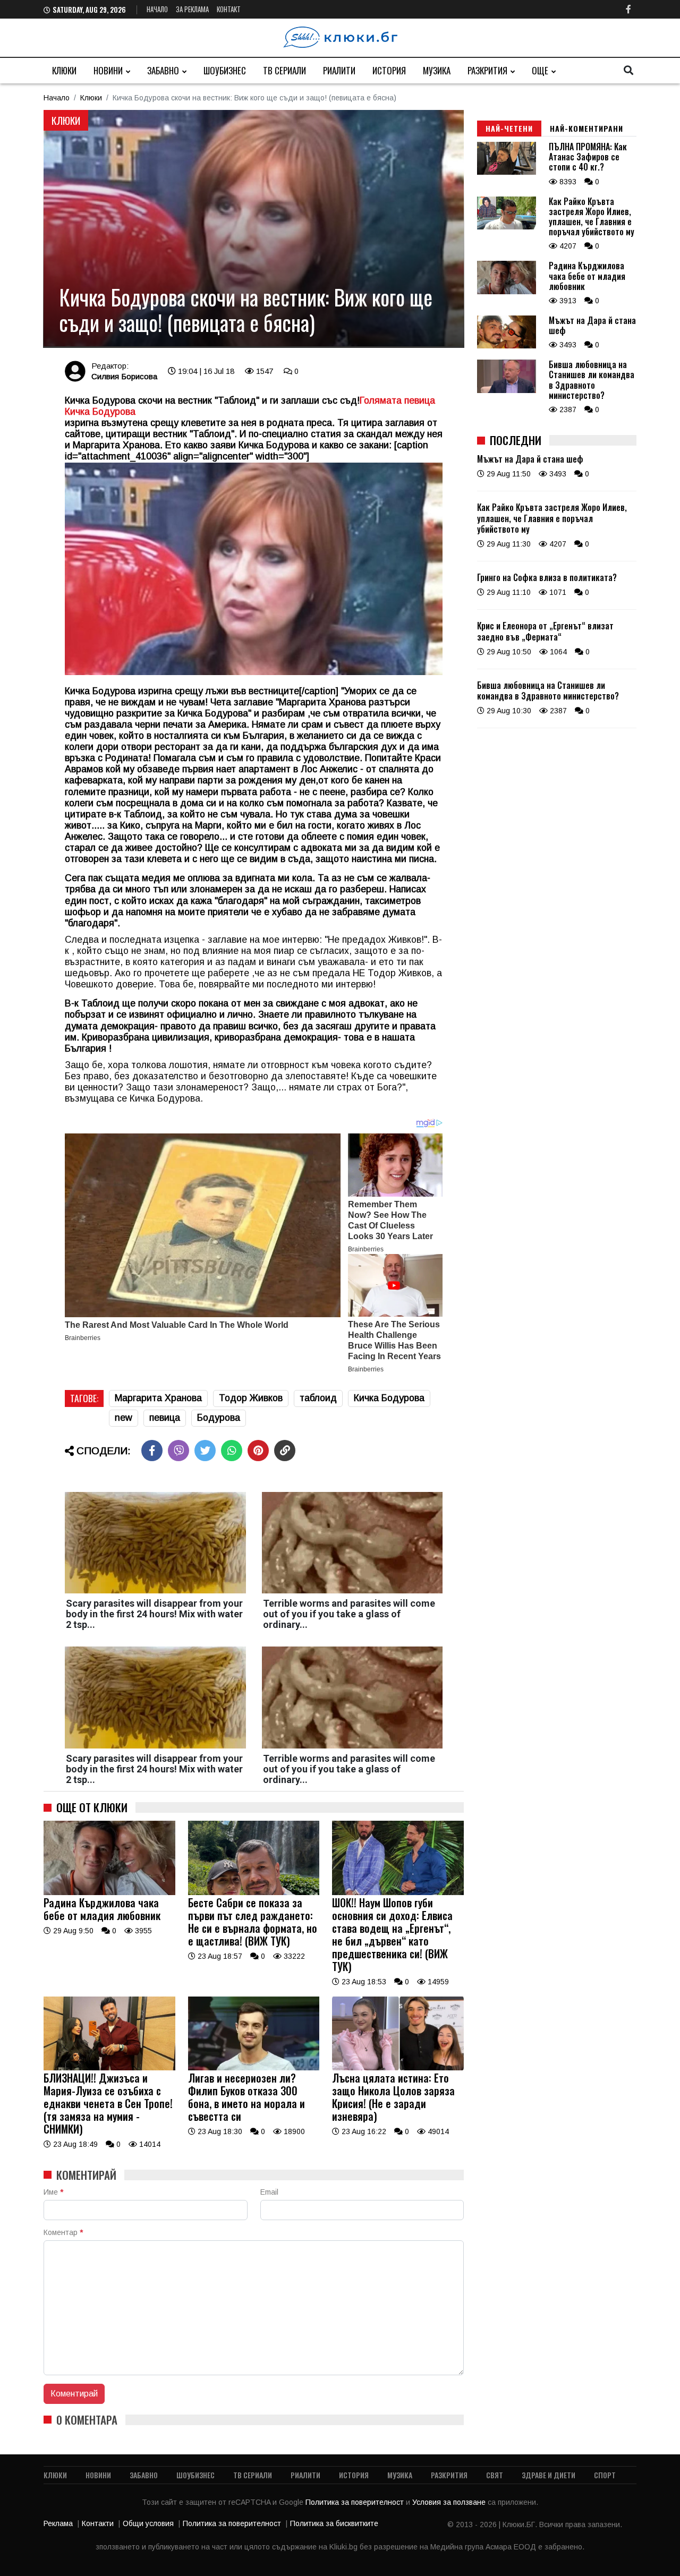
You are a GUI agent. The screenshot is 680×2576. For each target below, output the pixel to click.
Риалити (339, 70)
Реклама (58, 2523)
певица (165, 1418)
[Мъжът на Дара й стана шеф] (507, 346)
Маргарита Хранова (158, 1398)
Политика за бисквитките (334, 2523)
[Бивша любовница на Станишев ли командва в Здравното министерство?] (507, 390)
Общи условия (148, 2523)
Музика (437, 70)
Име (53, 2192)
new (124, 1418)
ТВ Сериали (284, 70)
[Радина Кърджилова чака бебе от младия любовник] (109, 1892)
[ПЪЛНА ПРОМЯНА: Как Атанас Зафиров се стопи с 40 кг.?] (507, 172)
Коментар (63, 2232)
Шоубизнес (225, 70)
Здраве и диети (549, 2475)
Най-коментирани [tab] (586, 128)
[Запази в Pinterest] (258, 1451)
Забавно (163, 70)
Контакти (98, 2523)
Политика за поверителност (356, 2502)
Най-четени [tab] (509, 128)
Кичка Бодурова (389, 1398)
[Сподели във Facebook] (152, 1451)
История (389, 70)
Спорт (605, 2475)
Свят (495, 2475)
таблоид (318, 1398)
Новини (108, 70)
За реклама (192, 9)
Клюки (64, 70)
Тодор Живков (251, 1398)
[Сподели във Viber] (178, 1451)
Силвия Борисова (124, 376)
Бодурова (219, 1418)
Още (540, 70)
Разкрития (487, 70)
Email (269, 2192)
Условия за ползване (450, 2502)
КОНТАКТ (229, 9)
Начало (157, 9)
